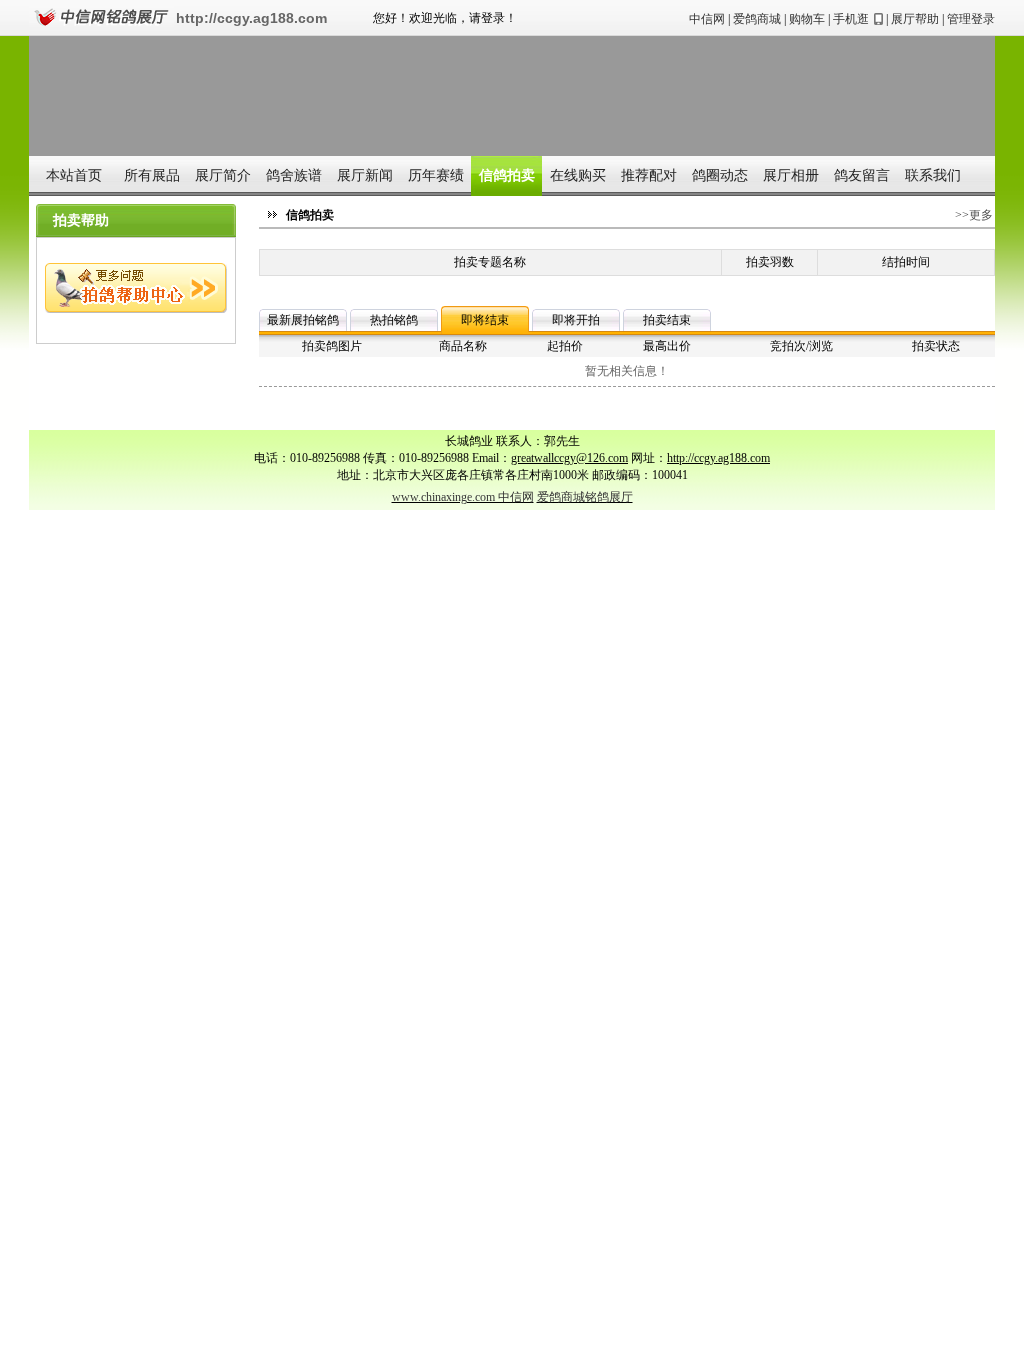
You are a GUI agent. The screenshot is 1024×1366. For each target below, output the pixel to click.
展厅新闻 (365, 175)
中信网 (707, 19)
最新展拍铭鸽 (303, 320)
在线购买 (578, 175)
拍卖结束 (667, 320)
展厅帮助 (915, 19)
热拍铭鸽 (394, 320)
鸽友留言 (862, 175)
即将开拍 (576, 320)
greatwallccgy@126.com (569, 458)
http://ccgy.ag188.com (251, 18)
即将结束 (485, 320)
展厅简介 (223, 175)
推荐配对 (649, 175)
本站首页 (74, 175)
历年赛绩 (436, 175)
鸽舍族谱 (294, 175)
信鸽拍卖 (507, 175)
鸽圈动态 (720, 175)
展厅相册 (791, 175)
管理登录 (971, 19)
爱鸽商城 (757, 19)
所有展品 (152, 175)
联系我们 (933, 175)
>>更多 (974, 215)
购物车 (807, 19)
